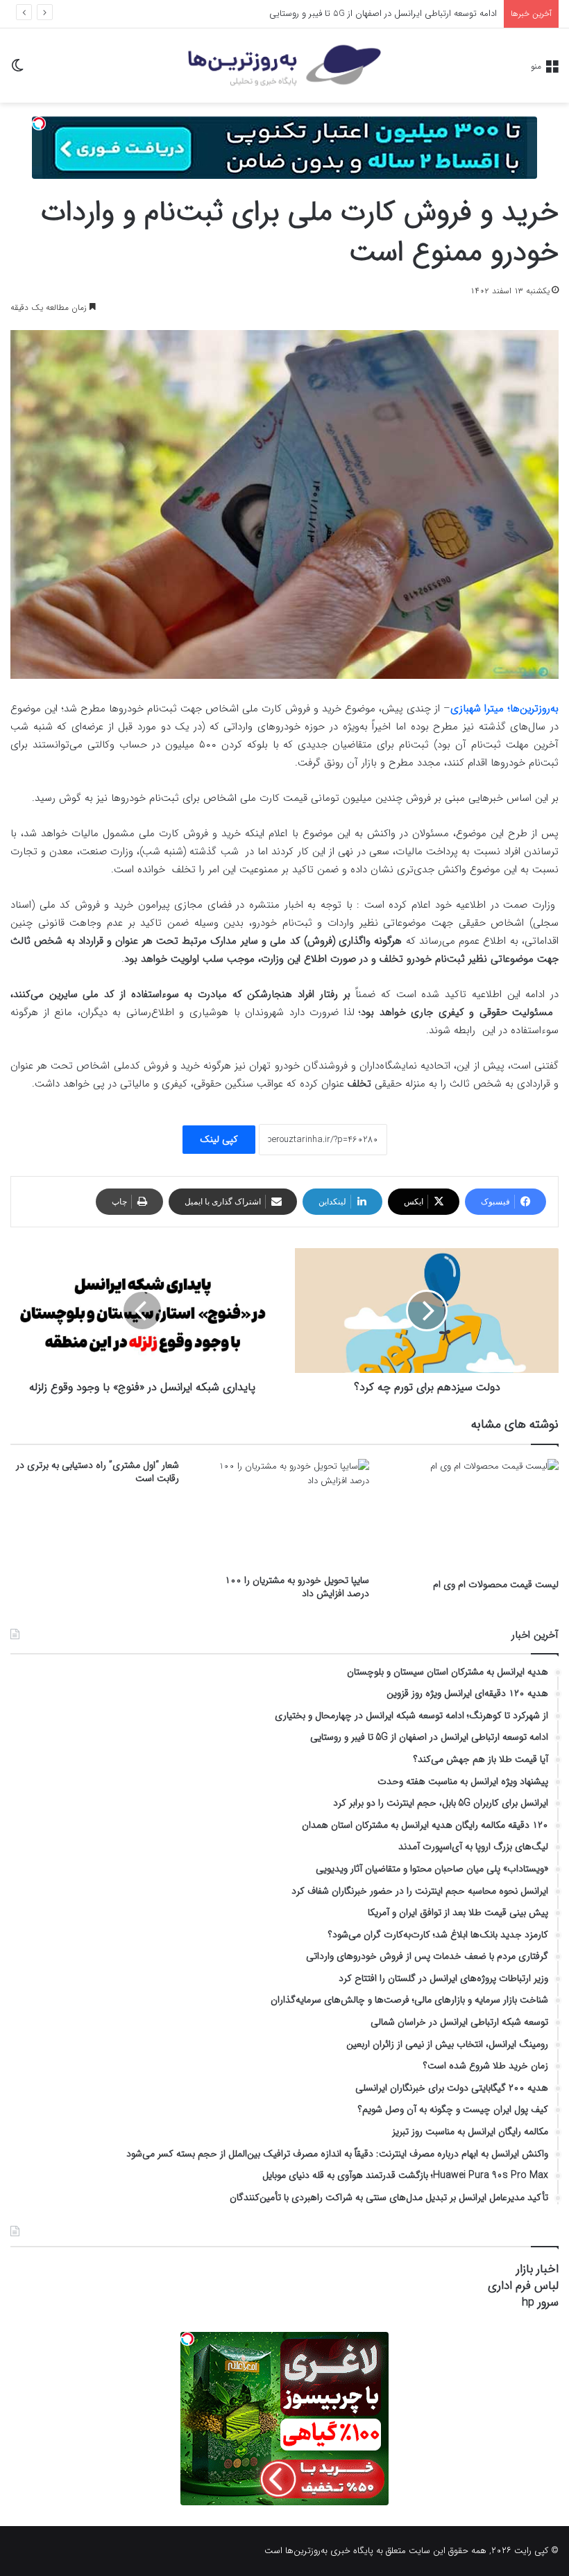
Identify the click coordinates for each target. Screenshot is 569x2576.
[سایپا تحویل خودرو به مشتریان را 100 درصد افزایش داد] (284, 1513)
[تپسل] (39, 123)
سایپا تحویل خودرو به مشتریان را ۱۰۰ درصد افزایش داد (297, 1587)
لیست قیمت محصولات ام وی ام (496, 1584)
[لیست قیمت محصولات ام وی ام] (474, 1515)
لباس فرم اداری (523, 2286)
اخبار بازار (537, 2269)
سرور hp (540, 2302)
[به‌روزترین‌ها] (284, 66)
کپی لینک (219, 1139)
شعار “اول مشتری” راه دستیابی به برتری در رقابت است (97, 1472)
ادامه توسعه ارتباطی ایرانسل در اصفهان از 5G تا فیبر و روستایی (383, 14)
